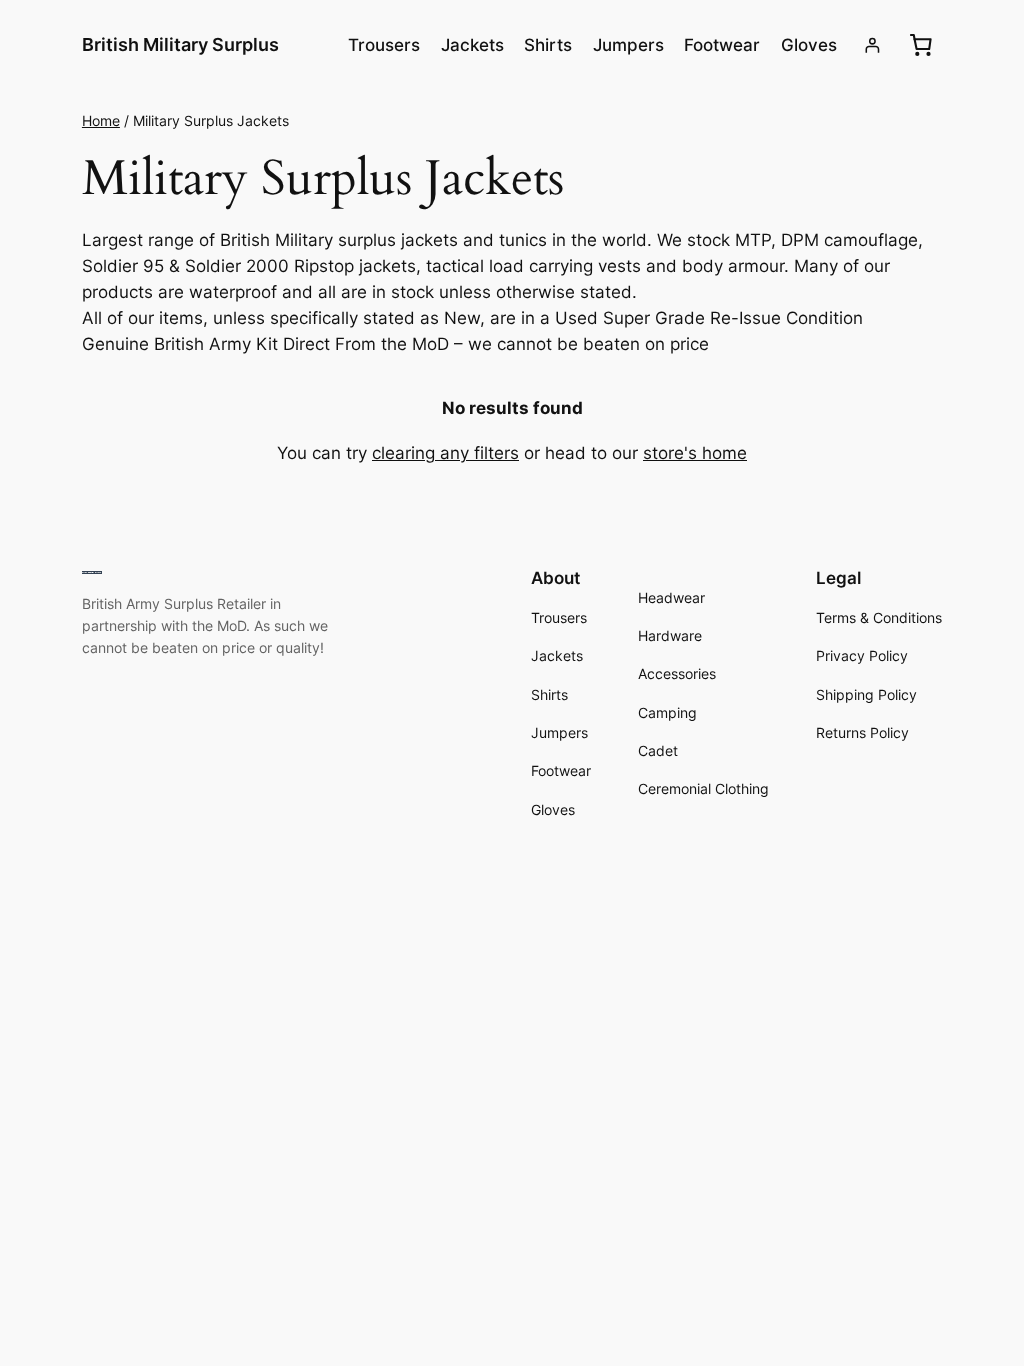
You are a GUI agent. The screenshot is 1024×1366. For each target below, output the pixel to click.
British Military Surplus (180, 44)
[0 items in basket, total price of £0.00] (921, 45)
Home (101, 120)
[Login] (872, 45)
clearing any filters (445, 453)
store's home (695, 453)
